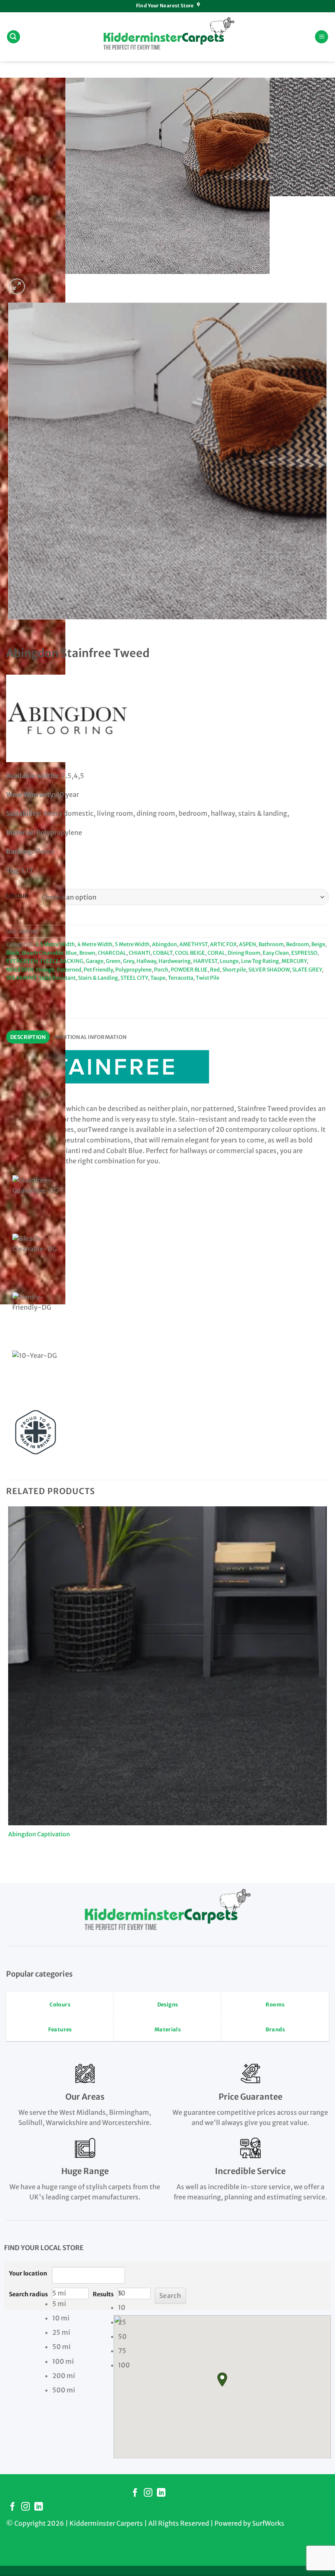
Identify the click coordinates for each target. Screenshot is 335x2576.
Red (215, 969)
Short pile (234, 969)
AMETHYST (193, 944)
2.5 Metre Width (55, 944)
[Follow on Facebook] (135, 2493)
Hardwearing (175, 961)
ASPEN (248, 944)
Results (103, 2294)
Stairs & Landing (98, 978)
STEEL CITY (134, 978)
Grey (128, 961)
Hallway (146, 961)
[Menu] (322, 37)
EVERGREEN (22, 961)
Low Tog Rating (260, 961)
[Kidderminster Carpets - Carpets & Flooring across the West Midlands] (167, 37)
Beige (318, 944)
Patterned (69, 969)
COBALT (163, 953)
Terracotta (181, 978)
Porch (161, 969)
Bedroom (297, 944)
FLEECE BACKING (62, 961)
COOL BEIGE (190, 953)
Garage (95, 961)
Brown (87, 953)
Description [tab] (28, 1037)
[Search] (13, 37)
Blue (71, 953)
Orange (45, 969)
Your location (28, 2273)
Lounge (229, 961)
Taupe (158, 978)
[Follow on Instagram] (148, 2493)
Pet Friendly (98, 969)
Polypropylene (133, 969)
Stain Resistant (57, 978)
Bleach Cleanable (42, 953)
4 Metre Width (95, 944)
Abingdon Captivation (39, 1834)
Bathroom (271, 944)
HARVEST (205, 961)
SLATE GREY (307, 969)
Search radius (28, 2294)
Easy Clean (276, 953)
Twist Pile (208, 978)
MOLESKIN (20, 969)
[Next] (37, 282)
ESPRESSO (304, 953)
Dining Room (244, 953)
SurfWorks (268, 2523)
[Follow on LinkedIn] (161, 2493)
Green (113, 961)
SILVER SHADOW (269, 969)
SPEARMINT (21, 978)
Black (13, 953)
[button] (222, 2380)
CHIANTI (140, 953)
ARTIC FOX (223, 944)
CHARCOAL (112, 953)
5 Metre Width (132, 944)
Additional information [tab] (90, 1037)
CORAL (216, 953)
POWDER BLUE (189, 969)
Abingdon (164, 944)
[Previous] (10, 627)
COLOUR (17, 896)
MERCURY (294, 961)
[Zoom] (17, 286)
